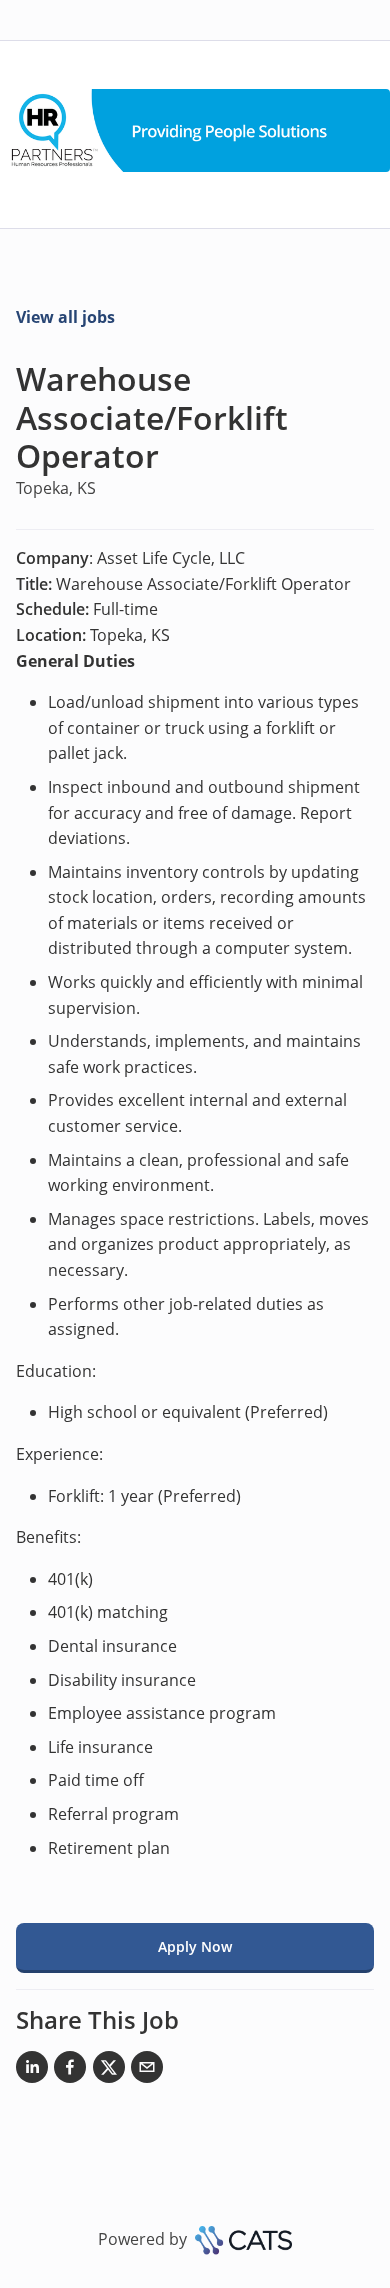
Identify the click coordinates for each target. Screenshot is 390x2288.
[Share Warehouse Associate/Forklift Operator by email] (147, 2071)
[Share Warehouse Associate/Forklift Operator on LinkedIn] (32, 2071)
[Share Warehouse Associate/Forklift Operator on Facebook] (70, 2071)
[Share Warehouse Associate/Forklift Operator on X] (109, 2071)
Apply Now (195, 1946)
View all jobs (65, 317)
